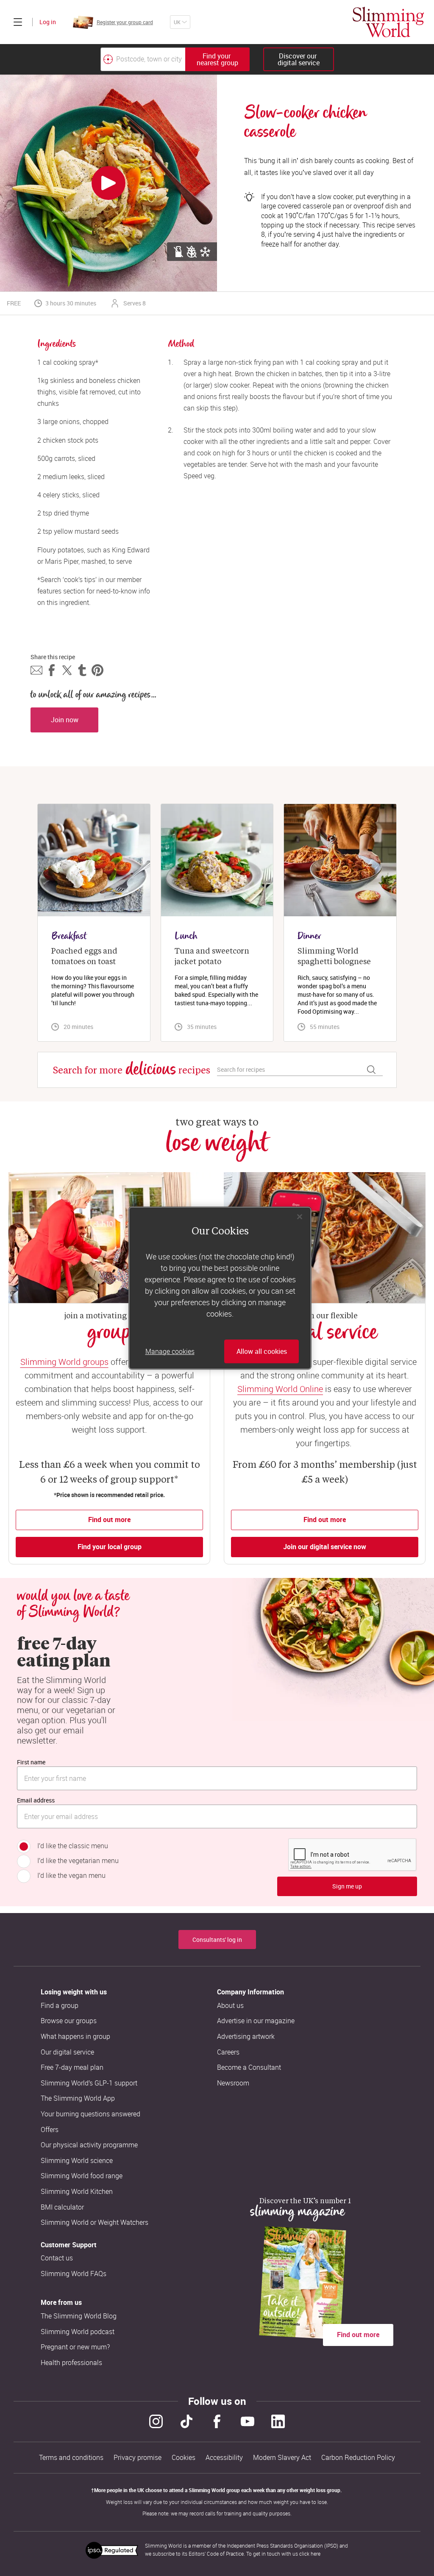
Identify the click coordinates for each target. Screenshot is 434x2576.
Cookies (184, 2458)
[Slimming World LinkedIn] (278, 2421)
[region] (220, 1288)
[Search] (371, 1070)
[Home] (388, 22)
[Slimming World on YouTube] (248, 2421)
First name (31, 1762)
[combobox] (175, 59)
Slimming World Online (280, 1389)
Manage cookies (170, 1351)
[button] (36, 670)
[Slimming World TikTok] (186, 2421)
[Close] (300, 1217)
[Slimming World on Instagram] (156, 2421)
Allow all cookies (262, 1351)
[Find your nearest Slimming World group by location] (108, 59)
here (316, 2554)
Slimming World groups (64, 1362)
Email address (36, 1800)
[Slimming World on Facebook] (217, 2421)
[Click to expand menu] (18, 22)
